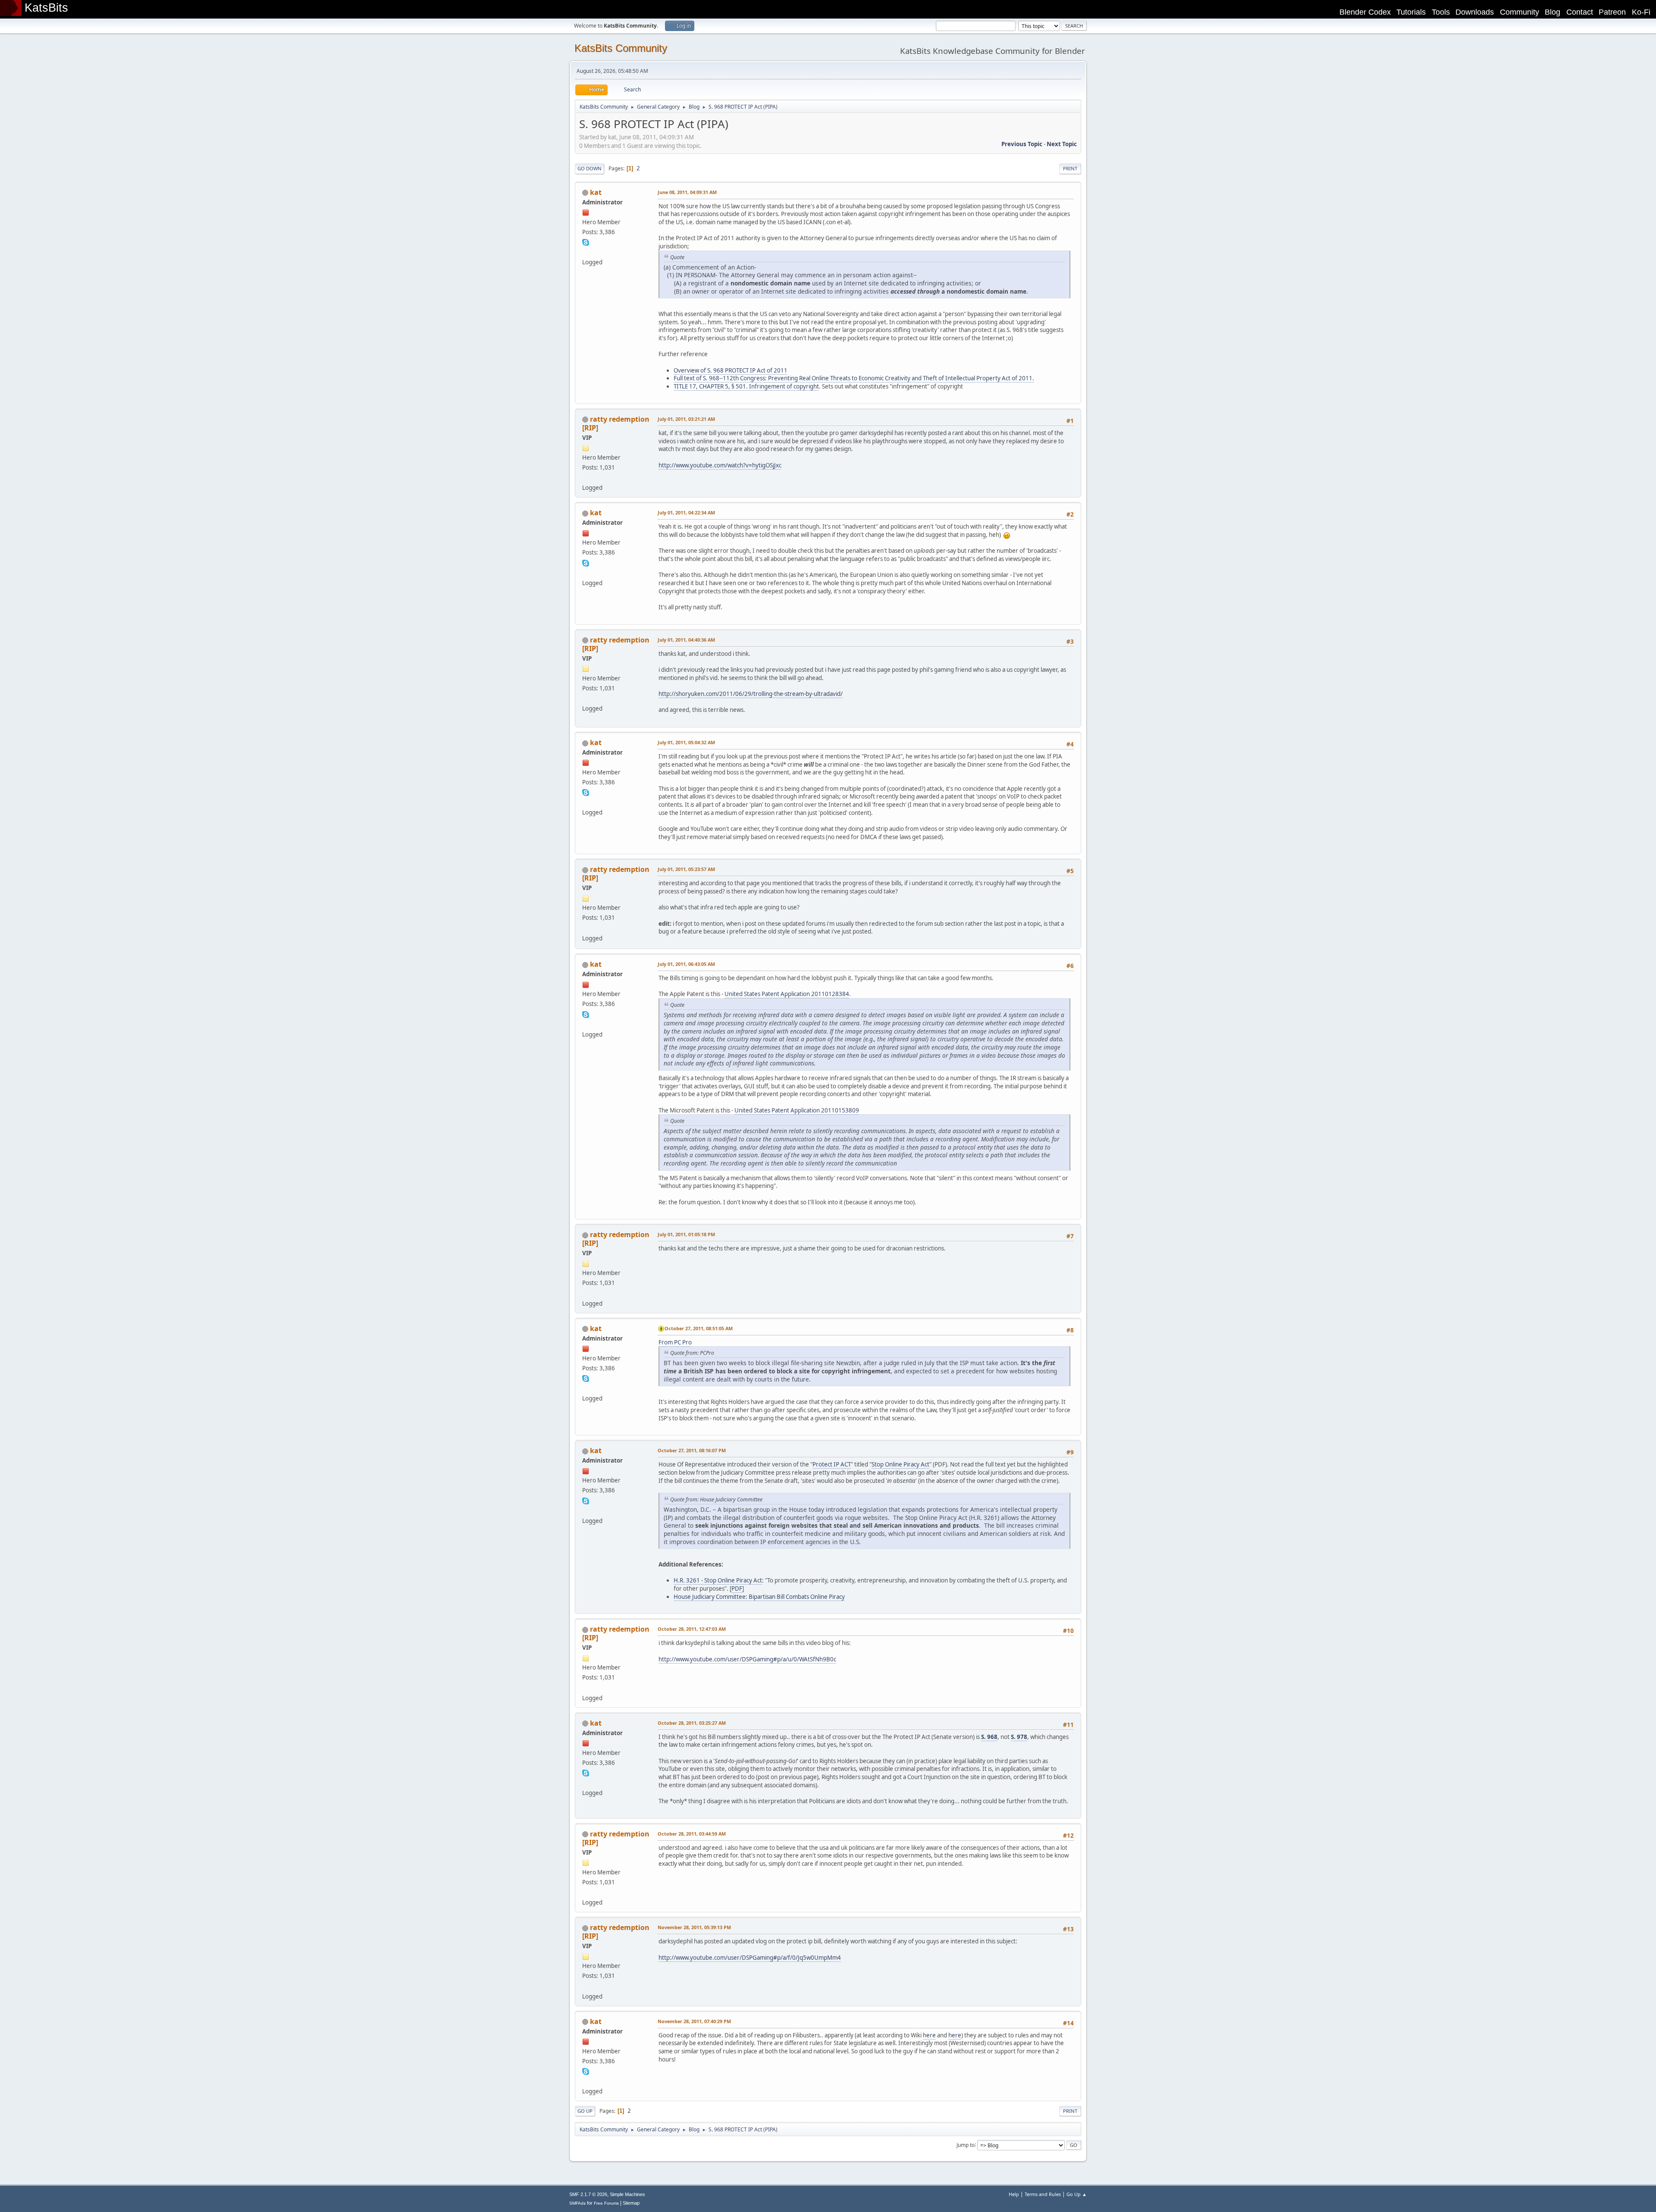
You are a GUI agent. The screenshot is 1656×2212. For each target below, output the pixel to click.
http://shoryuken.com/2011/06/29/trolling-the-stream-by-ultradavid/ (751, 694)
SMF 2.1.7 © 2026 (588, 2194)
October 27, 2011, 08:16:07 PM (692, 1450)
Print (1070, 168)
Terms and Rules (1043, 2194)
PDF (737, 1589)
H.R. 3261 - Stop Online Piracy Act (718, 1580)
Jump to (966, 2145)
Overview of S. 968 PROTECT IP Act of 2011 (731, 370)
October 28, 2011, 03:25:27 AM (692, 1723)
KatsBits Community (621, 48)
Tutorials (1411, 12)
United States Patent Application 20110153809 (797, 1110)
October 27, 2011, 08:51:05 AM (699, 1328)
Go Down (590, 168)
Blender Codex (1365, 12)
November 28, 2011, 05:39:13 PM (694, 1927)
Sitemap (631, 2203)
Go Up (585, 2111)
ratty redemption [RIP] (616, 423)
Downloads (1475, 12)
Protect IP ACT (832, 1464)
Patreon (1612, 12)
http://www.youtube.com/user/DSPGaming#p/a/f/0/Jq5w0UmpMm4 (750, 1958)
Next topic (1062, 144)
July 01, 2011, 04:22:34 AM (686, 512)
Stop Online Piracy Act (900, 1464)
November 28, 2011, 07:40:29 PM (694, 2021)
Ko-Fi (1641, 12)
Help (1014, 2194)
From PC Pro (675, 1342)
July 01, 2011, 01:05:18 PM (686, 1234)
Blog (1552, 12)
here (929, 2035)
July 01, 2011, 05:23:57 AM (686, 869)
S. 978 (1019, 1737)
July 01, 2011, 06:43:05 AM (686, 964)
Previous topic (1022, 144)
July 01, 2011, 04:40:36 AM (686, 640)
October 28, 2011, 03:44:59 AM (692, 1834)
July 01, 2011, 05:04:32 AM (686, 742)
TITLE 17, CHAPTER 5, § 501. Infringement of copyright (746, 386)
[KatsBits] (586, 252)
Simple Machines (627, 2194)
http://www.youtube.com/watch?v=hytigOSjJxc (720, 465)
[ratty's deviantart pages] (586, 477)
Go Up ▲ (1077, 2194)
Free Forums (606, 2203)
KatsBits (46, 8)
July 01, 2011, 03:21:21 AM (686, 419)
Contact (1580, 12)
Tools (1441, 12)
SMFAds (577, 2203)
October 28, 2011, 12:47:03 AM (692, 1629)
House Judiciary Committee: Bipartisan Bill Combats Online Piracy (759, 1597)
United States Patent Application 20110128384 (787, 994)
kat (596, 192)
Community (1520, 12)
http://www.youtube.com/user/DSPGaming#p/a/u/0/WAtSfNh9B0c (747, 1659)
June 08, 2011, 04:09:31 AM (687, 192)
